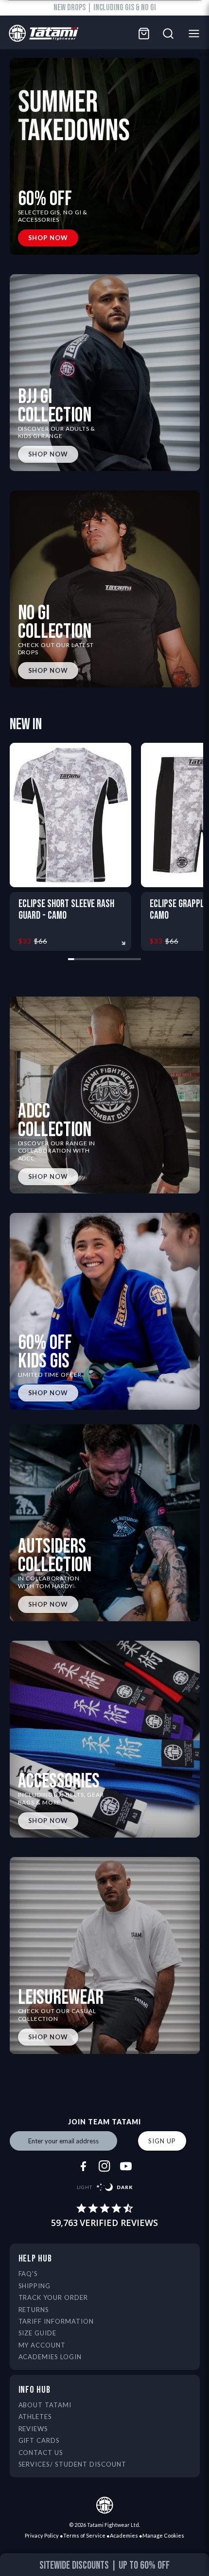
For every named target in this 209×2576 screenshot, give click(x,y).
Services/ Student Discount (72, 2464)
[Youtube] (126, 2166)
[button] (14, 2567)
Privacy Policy (42, 2535)
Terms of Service (84, 2535)
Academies (124, 2535)
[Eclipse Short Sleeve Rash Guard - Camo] (70, 815)
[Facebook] (83, 2166)
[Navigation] (197, 34)
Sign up (162, 2141)
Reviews (34, 2429)
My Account (42, 2345)
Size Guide (38, 2333)
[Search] (168, 34)
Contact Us (41, 2453)
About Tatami (45, 2405)
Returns (34, 2310)
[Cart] (144, 34)
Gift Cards (39, 2440)
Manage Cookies (163, 2535)
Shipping (35, 2286)
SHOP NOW (48, 238)
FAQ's (28, 2274)
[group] (105, 2566)
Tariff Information (56, 2321)
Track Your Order (53, 2297)
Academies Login (50, 2357)
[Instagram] (104, 2166)
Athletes (35, 2417)
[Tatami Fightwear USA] (41, 34)
